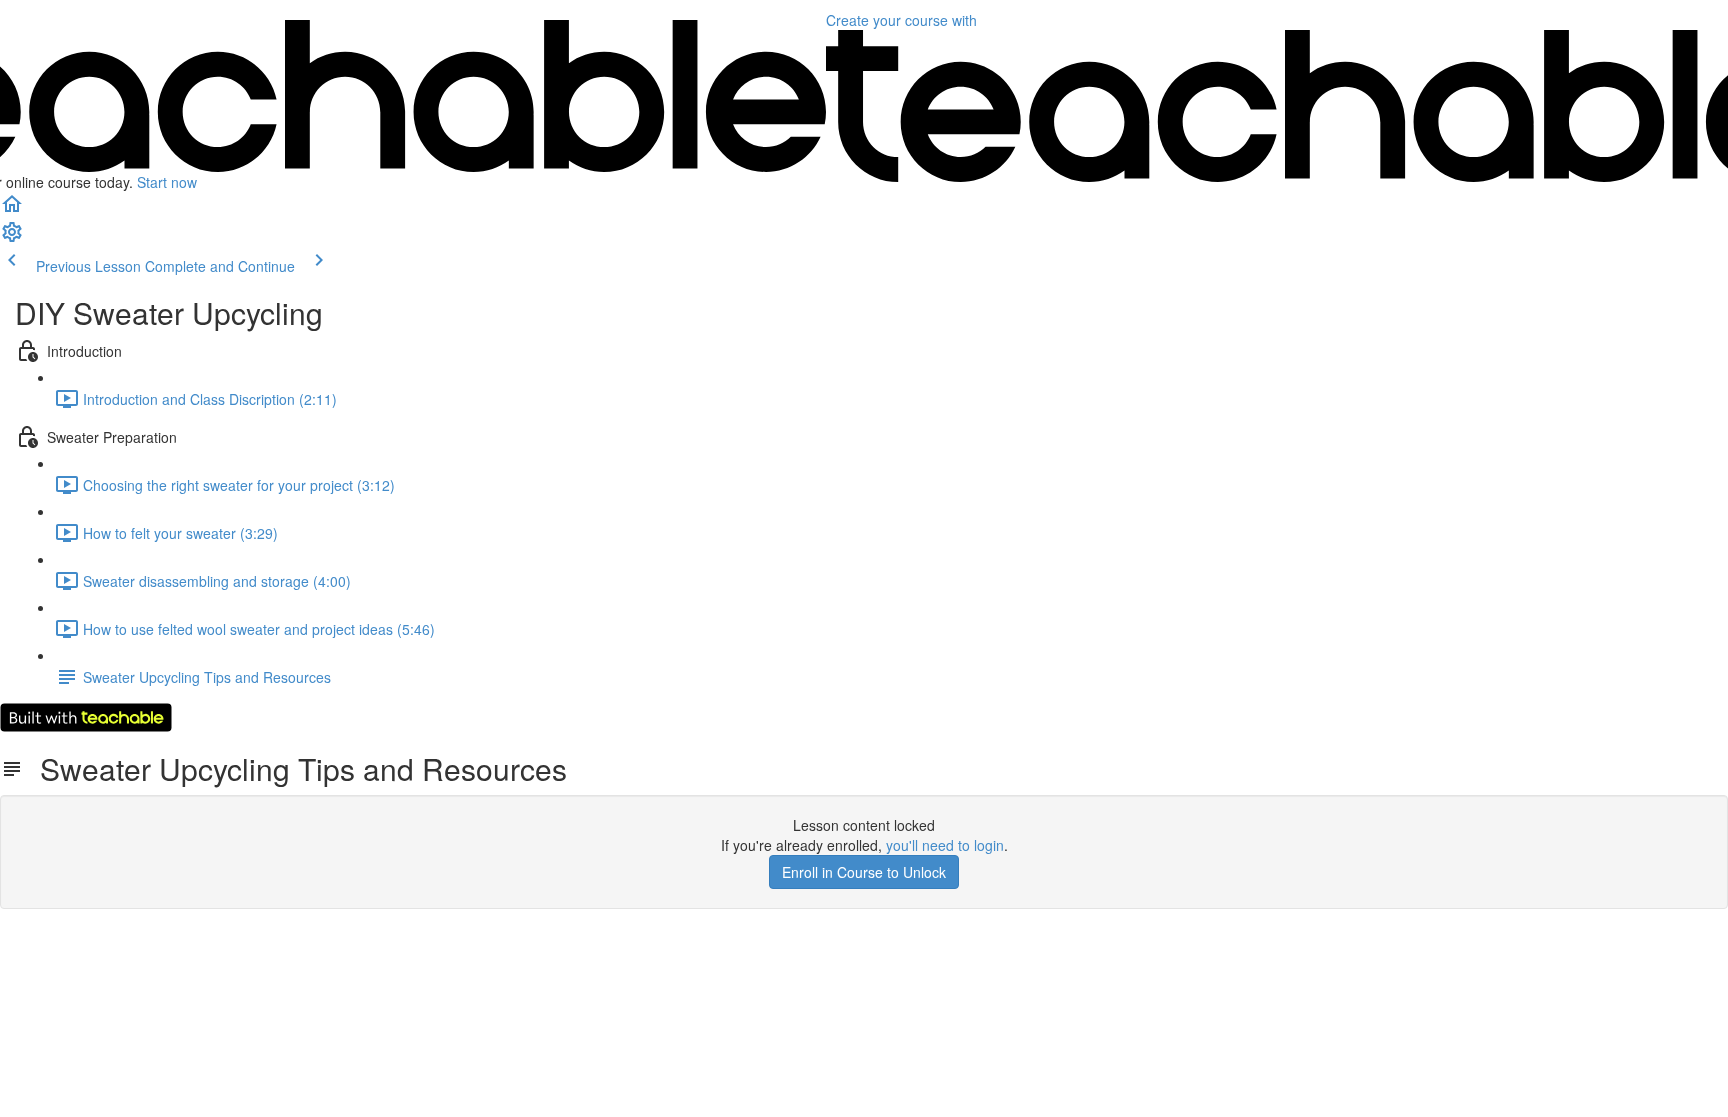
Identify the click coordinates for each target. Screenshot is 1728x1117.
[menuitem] (12, 238)
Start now (167, 182)
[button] (12, 210)
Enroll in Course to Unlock (864, 872)
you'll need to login (945, 845)
